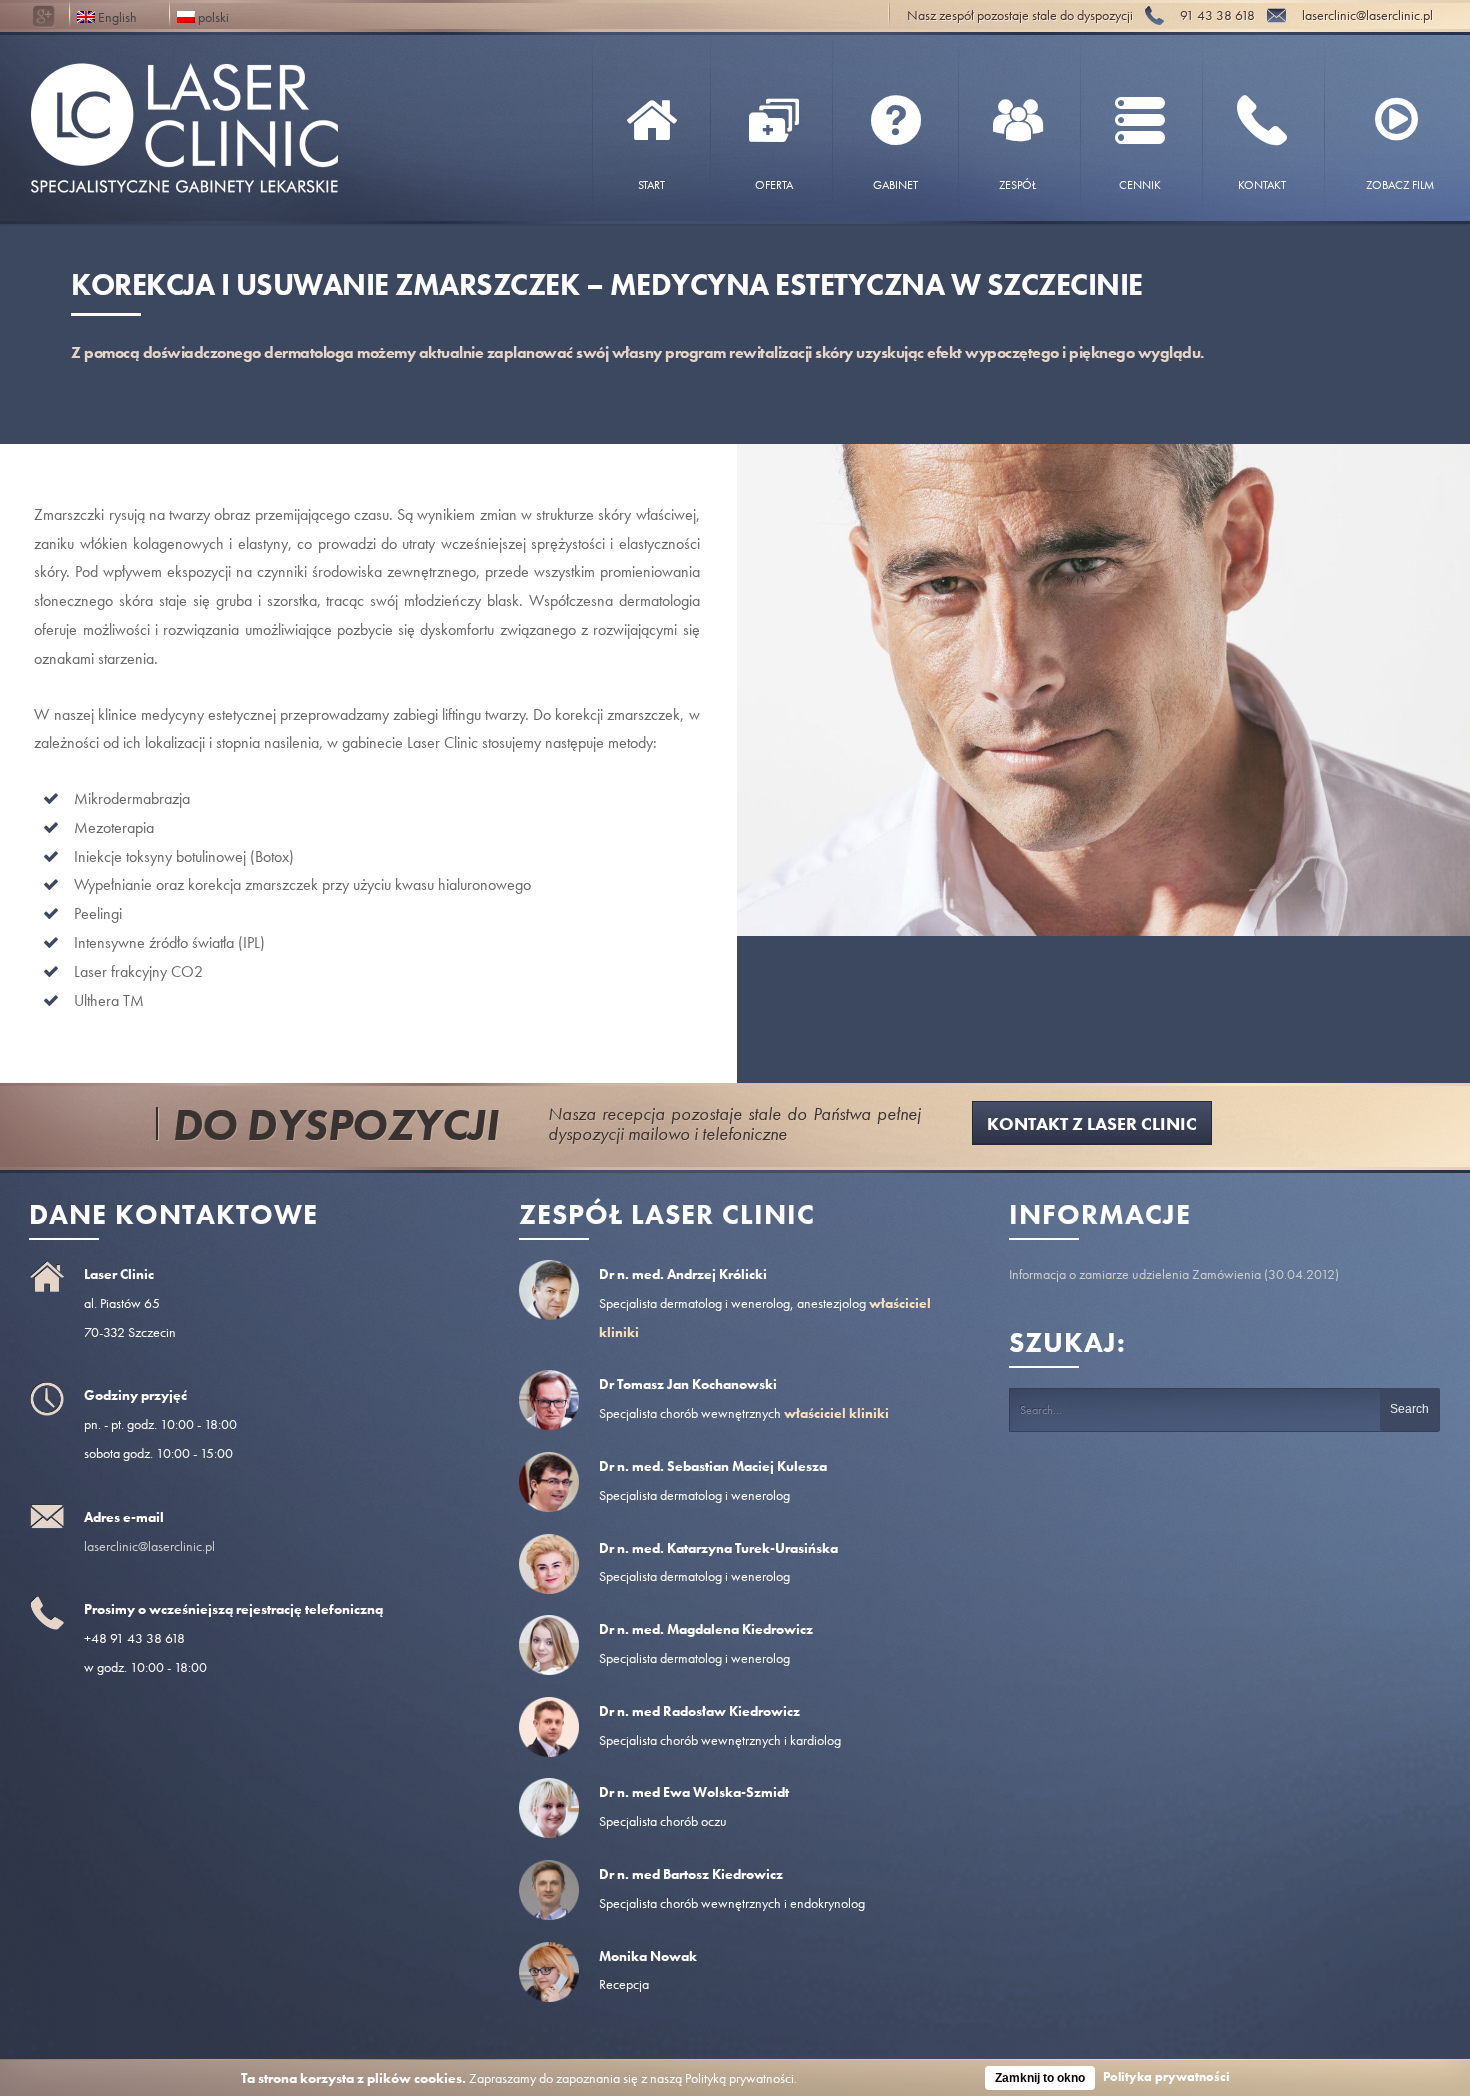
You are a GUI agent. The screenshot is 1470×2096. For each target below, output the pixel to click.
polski (212, 15)
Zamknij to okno (1040, 2078)
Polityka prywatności (1166, 2076)
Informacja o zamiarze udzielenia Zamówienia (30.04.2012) (1174, 1274)
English (116, 15)
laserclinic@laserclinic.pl (149, 1546)
